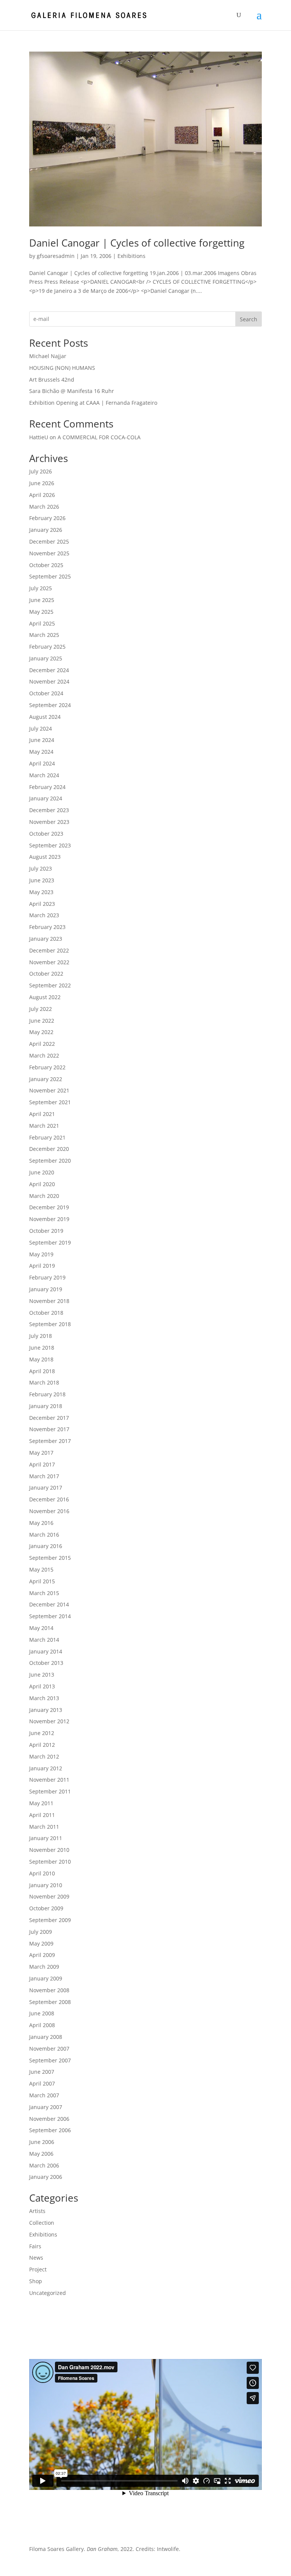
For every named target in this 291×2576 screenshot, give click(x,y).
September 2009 (50, 1920)
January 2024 (46, 798)
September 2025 (50, 576)
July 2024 (41, 728)
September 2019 (50, 1242)
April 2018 (42, 1371)
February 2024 (47, 787)
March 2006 (44, 2165)
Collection (42, 2223)
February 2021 (47, 1137)
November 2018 (49, 1301)
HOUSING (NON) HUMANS (62, 368)
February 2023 (47, 927)
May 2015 (41, 1569)
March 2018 (44, 1382)
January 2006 (46, 2177)
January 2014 (46, 1651)
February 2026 (47, 518)
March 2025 (44, 635)
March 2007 (44, 2095)
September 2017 (50, 1441)
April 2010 (42, 1873)
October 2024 (46, 693)
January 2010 (46, 1885)
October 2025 (46, 565)
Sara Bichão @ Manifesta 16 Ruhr (72, 391)
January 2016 (46, 1546)
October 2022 (46, 974)
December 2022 (49, 950)
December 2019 (49, 1207)
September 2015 (50, 1558)
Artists (37, 2211)
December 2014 (49, 1604)
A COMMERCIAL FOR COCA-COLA (99, 437)
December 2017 (49, 1418)
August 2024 (45, 717)
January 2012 (46, 1768)
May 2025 (41, 612)
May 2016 (41, 1523)
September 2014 (50, 1616)
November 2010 (49, 1850)
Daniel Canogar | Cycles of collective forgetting (137, 243)
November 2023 (49, 822)
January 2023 (46, 939)
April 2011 (42, 1815)
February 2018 (47, 1394)
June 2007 (42, 2072)
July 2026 (41, 471)
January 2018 (46, 1406)
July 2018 (41, 1336)
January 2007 (46, 2107)
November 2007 (49, 2049)
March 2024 (44, 775)
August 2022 (45, 997)
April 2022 (42, 1044)
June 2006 (42, 2142)
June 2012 (42, 1733)
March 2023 (44, 915)
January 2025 (46, 658)
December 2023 (49, 810)
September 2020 (50, 1161)
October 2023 (46, 834)
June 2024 (42, 740)
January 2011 (46, 1838)
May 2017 (41, 1453)
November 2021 (49, 1090)
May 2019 (41, 1254)
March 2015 (44, 1593)
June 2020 (42, 1172)
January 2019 (46, 1289)
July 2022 (41, 1009)
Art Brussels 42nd (52, 380)
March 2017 (44, 1476)
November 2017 (49, 1429)
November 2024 (49, 681)
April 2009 (42, 1955)
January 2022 (46, 1079)
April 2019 (42, 1266)
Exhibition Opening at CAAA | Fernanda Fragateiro (93, 403)
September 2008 (50, 2002)
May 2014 (41, 1628)
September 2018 (50, 1324)
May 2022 (41, 1032)
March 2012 (44, 1756)
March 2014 (44, 1640)
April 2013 (42, 1686)
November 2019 (49, 1219)
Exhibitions (131, 256)
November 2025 (49, 553)
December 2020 (49, 1149)
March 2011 (44, 1827)
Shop (36, 2281)
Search (249, 319)
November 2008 (49, 1990)
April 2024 (42, 763)
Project (38, 2269)
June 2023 (42, 880)
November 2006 (49, 2119)
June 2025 (42, 600)
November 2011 (49, 1780)
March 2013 (44, 1698)
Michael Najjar (48, 356)
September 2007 (50, 2060)
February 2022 (47, 1067)
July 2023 (41, 868)
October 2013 (46, 1663)
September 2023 (50, 845)
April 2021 (42, 1114)
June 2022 (42, 1021)
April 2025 (42, 623)
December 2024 (49, 670)
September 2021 (50, 1102)
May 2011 (41, 1803)
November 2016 (49, 1511)
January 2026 (46, 530)
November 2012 (49, 1721)
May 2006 (41, 2154)
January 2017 (46, 1488)
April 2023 (42, 904)
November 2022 (49, 962)
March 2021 (44, 1126)
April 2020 (42, 1184)
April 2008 (42, 2025)
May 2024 (41, 752)
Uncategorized (48, 2293)
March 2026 (44, 507)
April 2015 (42, 1581)
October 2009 (46, 1908)
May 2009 (41, 1943)
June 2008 (42, 2013)
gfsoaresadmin (56, 256)
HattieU (39, 437)
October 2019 (46, 1231)
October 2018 (46, 1313)
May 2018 (41, 1359)
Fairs (35, 2246)
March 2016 (44, 1535)
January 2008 (46, 2037)
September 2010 (50, 1862)
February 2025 (47, 647)
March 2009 (44, 1967)
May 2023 (41, 892)
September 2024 (50, 705)
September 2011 (50, 1791)
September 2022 (50, 985)
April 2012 (42, 1745)
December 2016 (49, 1499)
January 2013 (46, 1710)
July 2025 (41, 588)
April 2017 (42, 1464)
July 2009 (41, 1932)
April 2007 (42, 2083)
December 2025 (49, 541)
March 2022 (44, 1055)
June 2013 (42, 1675)
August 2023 (45, 857)
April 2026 (42, 495)
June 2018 (42, 1348)
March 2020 (44, 1196)
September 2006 (50, 2130)
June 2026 (42, 483)
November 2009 (49, 1896)
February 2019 (47, 1277)
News (36, 2258)
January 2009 (46, 1978)
